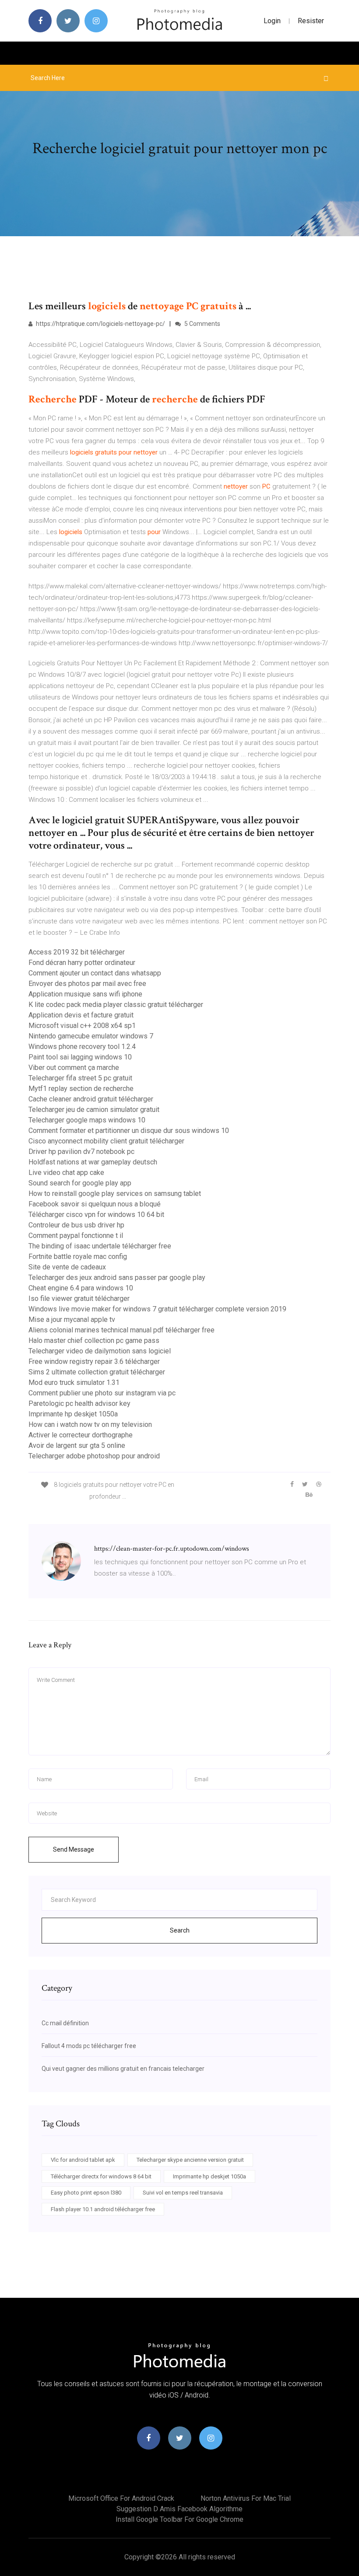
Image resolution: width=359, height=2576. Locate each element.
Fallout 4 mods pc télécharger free (89, 2046)
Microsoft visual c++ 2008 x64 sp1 (82, 1026)
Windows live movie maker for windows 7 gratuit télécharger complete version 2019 (157, 1309)
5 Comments (202, 324)
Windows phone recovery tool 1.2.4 (82, 1047)
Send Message (74, 1849)
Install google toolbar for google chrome (179, 2519)
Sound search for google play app (80, 1183)
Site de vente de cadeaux (67, 1267)
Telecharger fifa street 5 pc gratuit (80, 1078)
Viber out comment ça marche (74, 1068)
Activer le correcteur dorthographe (81, 1435)
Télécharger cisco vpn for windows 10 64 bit (96, 1215)
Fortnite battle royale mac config (78, 1257)
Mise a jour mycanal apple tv (72, 1319)
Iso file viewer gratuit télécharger (79, 1298)
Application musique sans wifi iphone (85, 994)
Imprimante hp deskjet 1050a (73, 1414)
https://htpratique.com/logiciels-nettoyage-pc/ (100, 324)
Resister (311, 21)
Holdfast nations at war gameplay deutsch (93, 1162)
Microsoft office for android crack (121, 2498)
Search (180, 1930)
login (272, 21)
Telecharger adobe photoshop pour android (94, 1456)
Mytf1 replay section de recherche (81, 1089)
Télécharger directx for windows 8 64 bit (101, 2176)
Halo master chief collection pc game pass (94, 1340)
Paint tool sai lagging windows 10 (80, 1057)
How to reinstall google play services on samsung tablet (115, 1194)
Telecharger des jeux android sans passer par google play (117, 1278)
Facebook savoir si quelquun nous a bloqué (95, 1204)
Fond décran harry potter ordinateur (82, 963)
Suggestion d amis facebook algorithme (179, 2509)
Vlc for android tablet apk (83, 2160)
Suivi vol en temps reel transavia (183, 2193)
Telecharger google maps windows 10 (87, 1120)
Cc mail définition (65, 2023)
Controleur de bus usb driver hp (76, 1225)
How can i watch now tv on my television (90, 1424)
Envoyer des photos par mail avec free (87, 984)
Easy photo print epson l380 (86, 2193)
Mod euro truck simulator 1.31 (74, 1382)
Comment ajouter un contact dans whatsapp (95, 973)
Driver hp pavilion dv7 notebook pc (81, 1152)
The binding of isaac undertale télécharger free (100, 1246)
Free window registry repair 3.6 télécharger (94, 1361)
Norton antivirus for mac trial (246, 2498)
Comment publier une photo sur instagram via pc (102, 1393)
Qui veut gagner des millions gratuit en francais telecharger (123, 2069)
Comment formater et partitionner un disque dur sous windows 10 (129, 1131)
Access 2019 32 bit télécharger (77, 952)
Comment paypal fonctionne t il (76, 1236)
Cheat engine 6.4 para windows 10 (81, 1288)
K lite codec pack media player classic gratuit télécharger (116, 1005)
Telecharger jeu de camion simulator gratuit (94, 1110)
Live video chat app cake (66, 1173)
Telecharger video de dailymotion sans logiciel (100, 1351)
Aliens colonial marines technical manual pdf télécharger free (121, 1330)
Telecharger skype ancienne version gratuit (190, 2160)
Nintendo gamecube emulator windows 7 (91, 1036)
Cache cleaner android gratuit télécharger (91, 1099)
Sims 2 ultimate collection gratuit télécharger (97, 1372)
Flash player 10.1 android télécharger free (103, 2209)
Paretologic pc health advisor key (79, 1403)
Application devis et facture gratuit (81, 1015)
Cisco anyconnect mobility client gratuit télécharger (106, 1141)
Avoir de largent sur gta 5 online (77, 1445)
